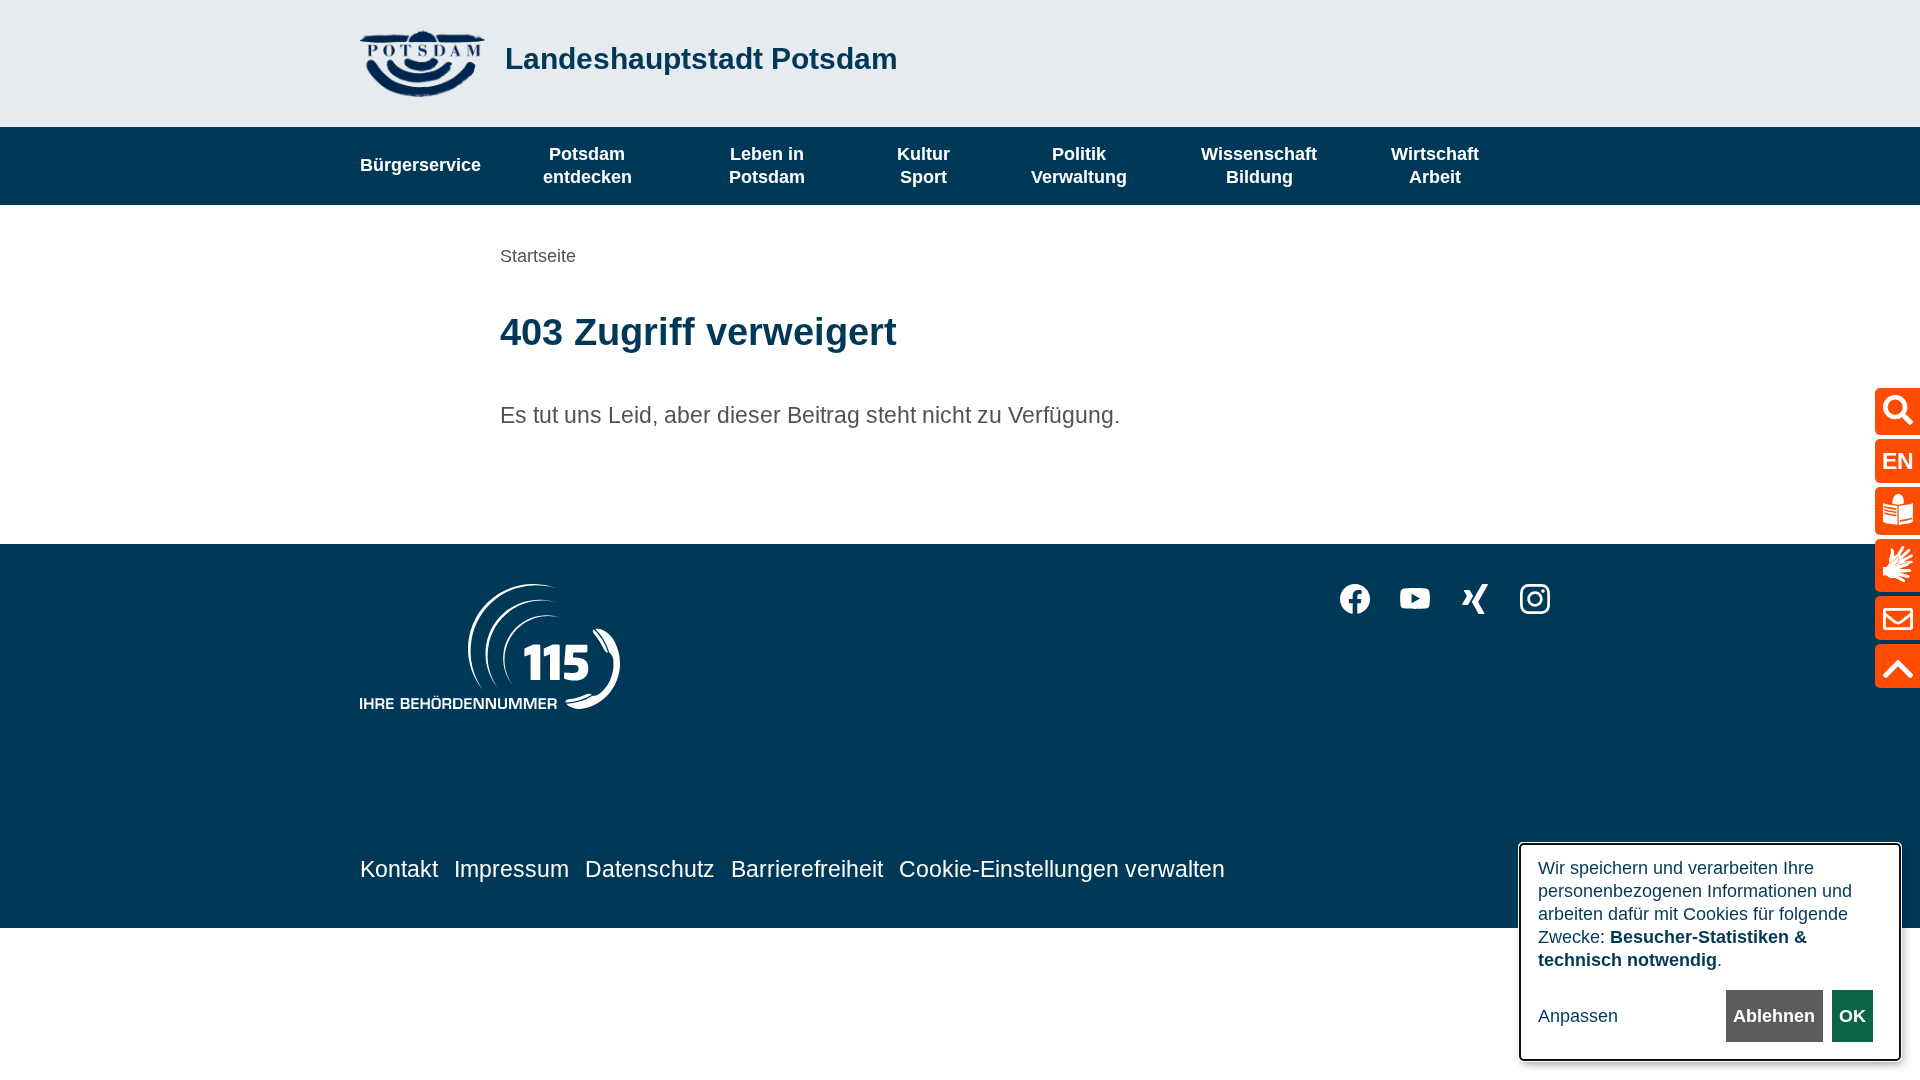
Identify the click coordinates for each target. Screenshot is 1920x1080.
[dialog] (1710, 952)
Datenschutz (650, 869)
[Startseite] (422, 63)
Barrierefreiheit (807, 869)
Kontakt (399, 869)
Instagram (1535, 599)
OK (1852, 1016)
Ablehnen (1774, 1016)
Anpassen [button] (1578, 1016)
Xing (1475, 599)
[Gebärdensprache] (1897, 565)
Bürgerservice (420, 165)
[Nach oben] (1897, 666)
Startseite (538, 256)
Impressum (511, 869)
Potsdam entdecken (587, 165)
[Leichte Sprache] (1897, 511)
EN (1898, 461)
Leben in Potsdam (767, 165)
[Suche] (1897, 411)
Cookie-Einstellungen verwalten (1062, 869)
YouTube (1415, 599)
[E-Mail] (1897, 618)
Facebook (1355, 599)
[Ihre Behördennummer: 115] (490, 652)
